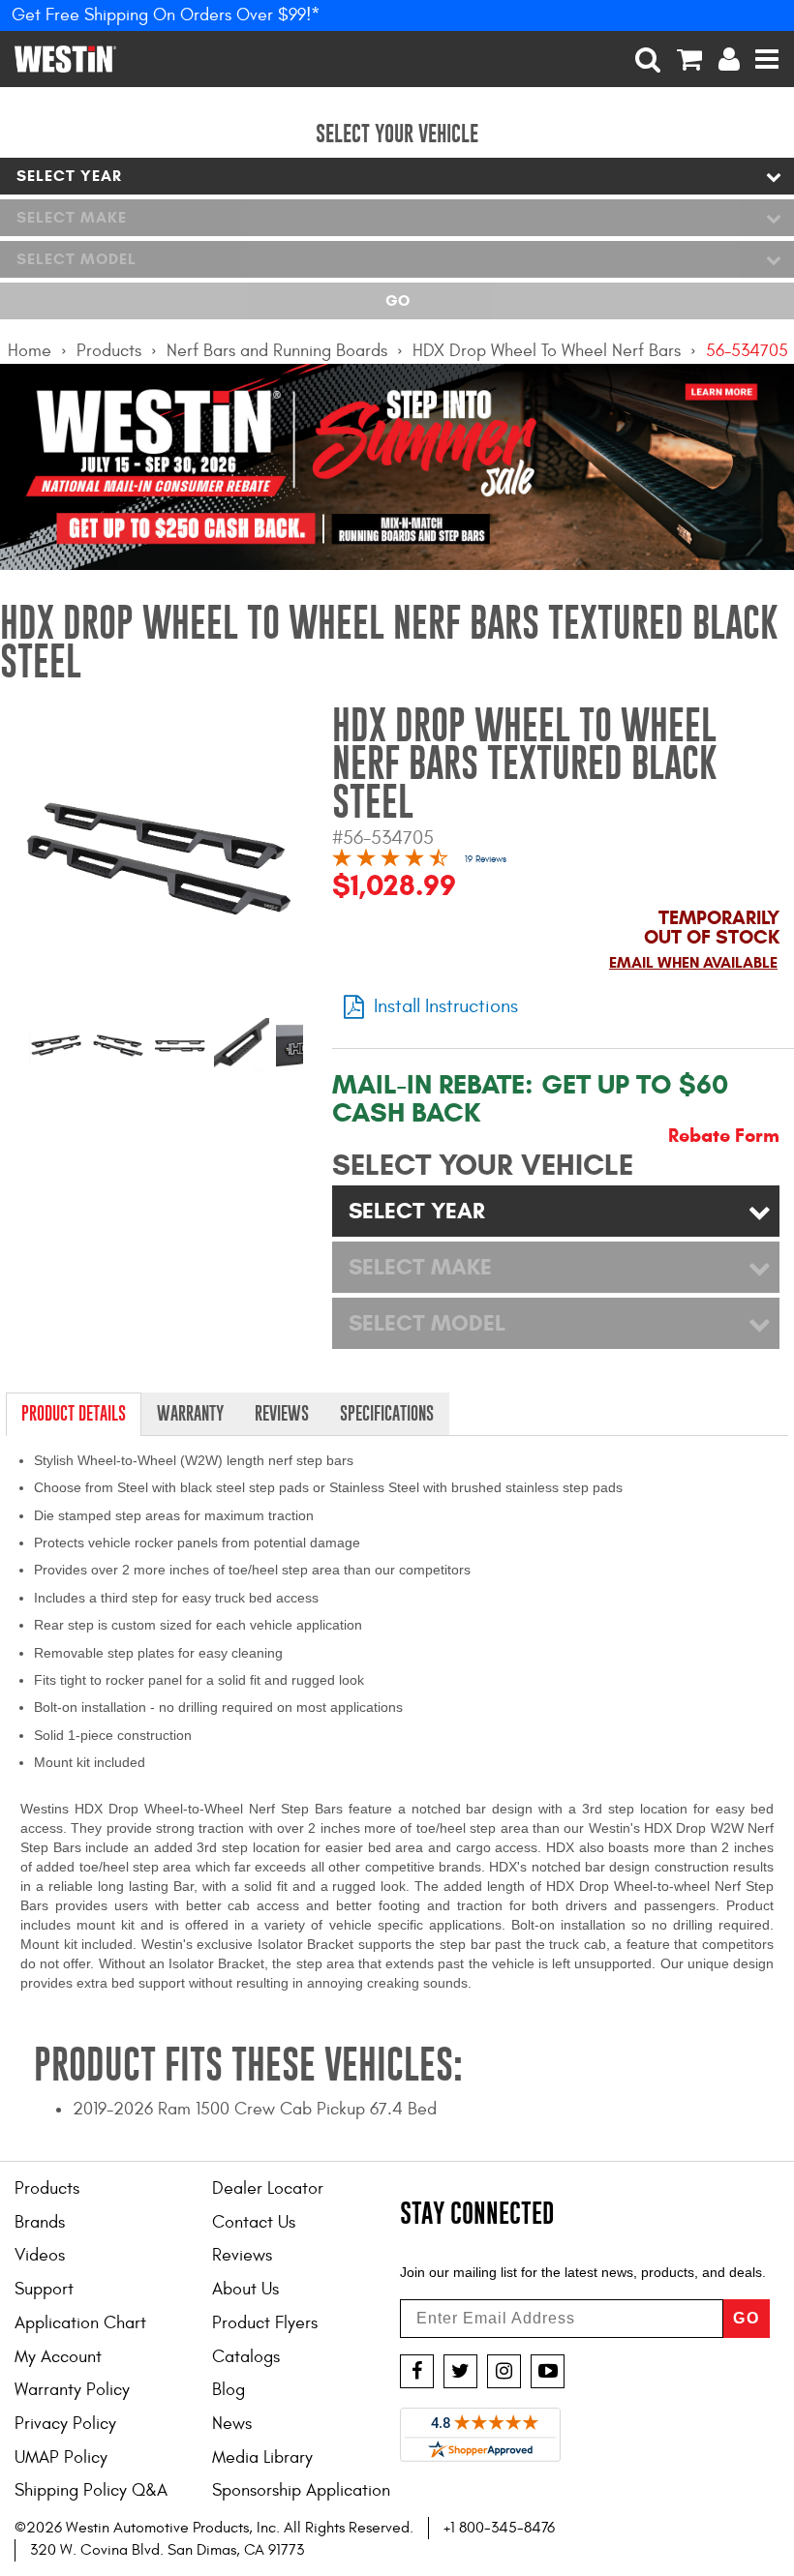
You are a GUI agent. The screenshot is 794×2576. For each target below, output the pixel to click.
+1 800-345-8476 (499, 2528)
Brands (40, 2222)
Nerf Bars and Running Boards (277, 351)
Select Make (72, 217)
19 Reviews (486, 859)
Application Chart (80, 2323)
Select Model (76, 259)
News (232, 2424)
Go (397, 300)
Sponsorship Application (301, 2490)
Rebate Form (724, 1136)
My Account (58, 2357)
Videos (40, 2255)
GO (747, 2318)
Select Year (69, 176)
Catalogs (246, 2357)
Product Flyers (265, 2323)
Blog (229, 2390)
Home (30, 351)
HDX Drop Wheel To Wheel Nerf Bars (547, 351)
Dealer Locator (268, 2188)
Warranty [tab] (190, 1413)
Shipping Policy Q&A (91, 2490)
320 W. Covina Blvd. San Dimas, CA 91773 (167, 2550)
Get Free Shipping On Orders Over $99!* (166, 15)
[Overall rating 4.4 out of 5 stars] (390, 861)
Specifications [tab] (387, 1413)
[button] (648, 59)
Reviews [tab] (282, 1413)
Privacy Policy (65, 2424)
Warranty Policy (72, 2390)
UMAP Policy (61, 2457)
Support (44, 2289)
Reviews (242, 2255)
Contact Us (254, 2222)
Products (109, 351)
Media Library (262, 2457)
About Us (245, 2289)
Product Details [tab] (74, 1413)
